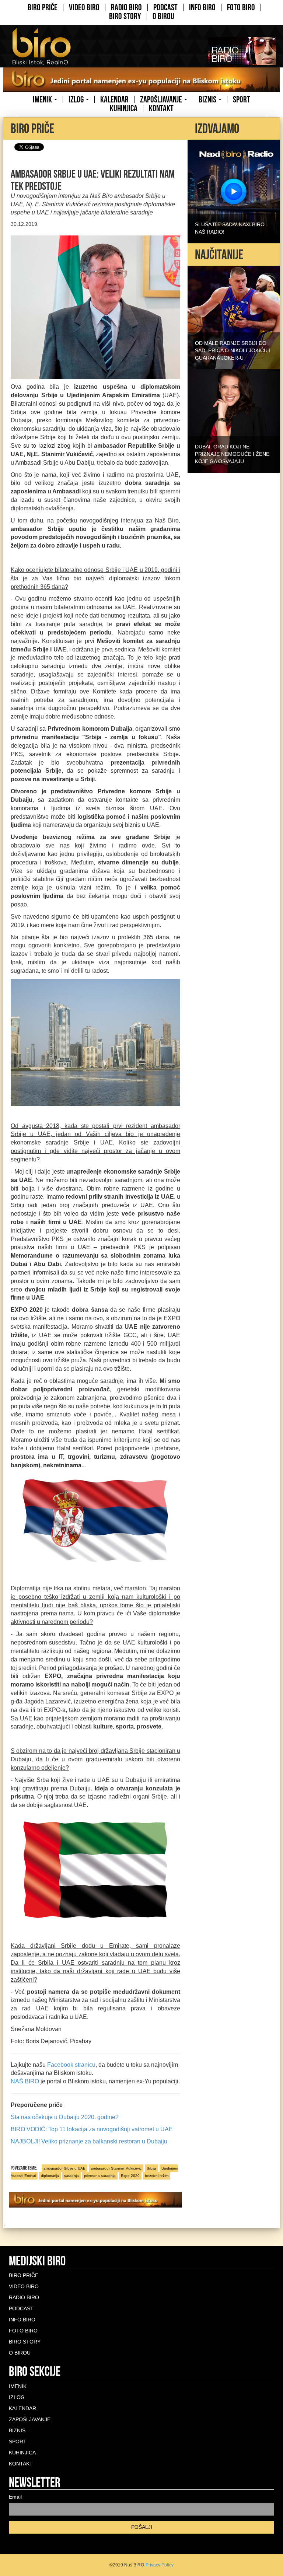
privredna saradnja (100, 2176)
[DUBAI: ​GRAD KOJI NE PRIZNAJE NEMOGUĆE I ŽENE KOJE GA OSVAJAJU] (234, 420)
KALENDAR (114, 99)
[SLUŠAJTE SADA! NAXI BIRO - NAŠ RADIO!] (234, 191)
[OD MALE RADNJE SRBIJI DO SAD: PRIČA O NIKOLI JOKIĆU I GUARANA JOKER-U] (234, 317)
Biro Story (125, 16)
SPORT (242, 99)
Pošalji (142, 2527)
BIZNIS (208, 99)
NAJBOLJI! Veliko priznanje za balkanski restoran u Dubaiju (89, 2141)
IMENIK (43, 99)
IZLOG (77, 99)
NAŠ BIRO (25, 2081)
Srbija (151, 2168)
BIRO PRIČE (43, 7)
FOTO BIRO (241, 7)
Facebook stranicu (71, 2065)
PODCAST (165, 7)
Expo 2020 (130, 2176)
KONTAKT (161, 108)
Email (15, 2497)
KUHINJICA (124, 108)
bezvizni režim (157, 2176)
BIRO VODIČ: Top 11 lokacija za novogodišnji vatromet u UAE (92, 2129)
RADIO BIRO (126, 7)
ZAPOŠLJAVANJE (162, 99)
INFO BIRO (202, 7)
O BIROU (163, 16)
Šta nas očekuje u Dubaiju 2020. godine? (65, 2117)
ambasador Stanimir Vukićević (116, 2168)
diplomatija (50, 2176)
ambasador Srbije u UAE (64, 2168)
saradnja (71, 2176)
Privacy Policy (160, 2565)
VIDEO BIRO (84, 7)
